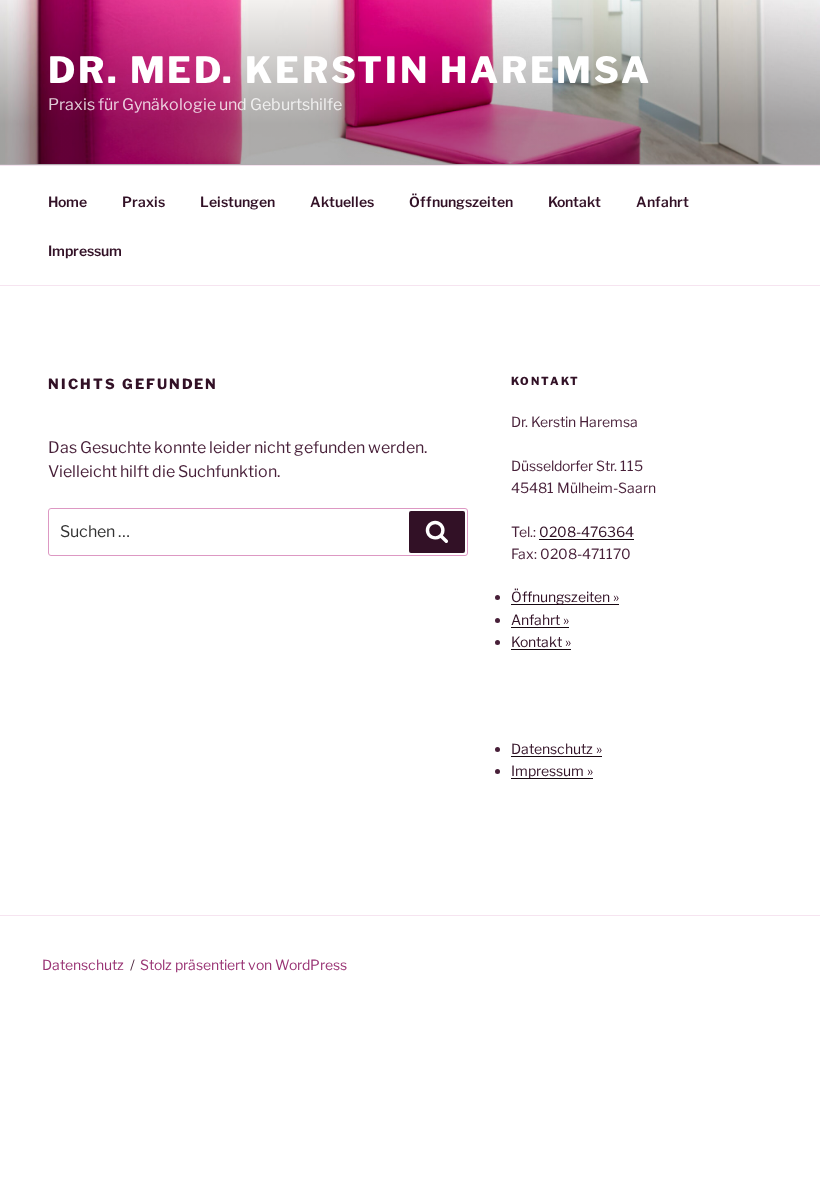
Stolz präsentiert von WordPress (243, 964)
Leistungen (237, 201)
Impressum (85, 250)
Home (67, 201)
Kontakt (574, 201)
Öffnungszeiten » (565, 596)
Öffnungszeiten (461, 201)
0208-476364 (586, 531)
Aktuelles (342, 201)
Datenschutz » (556, 748)
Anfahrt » (540, 619)
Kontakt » (541, 641)
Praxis (143, 201)
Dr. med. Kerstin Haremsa (350, 70)
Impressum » (552, 770)
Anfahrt (662, 201)
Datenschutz (83, 964)
